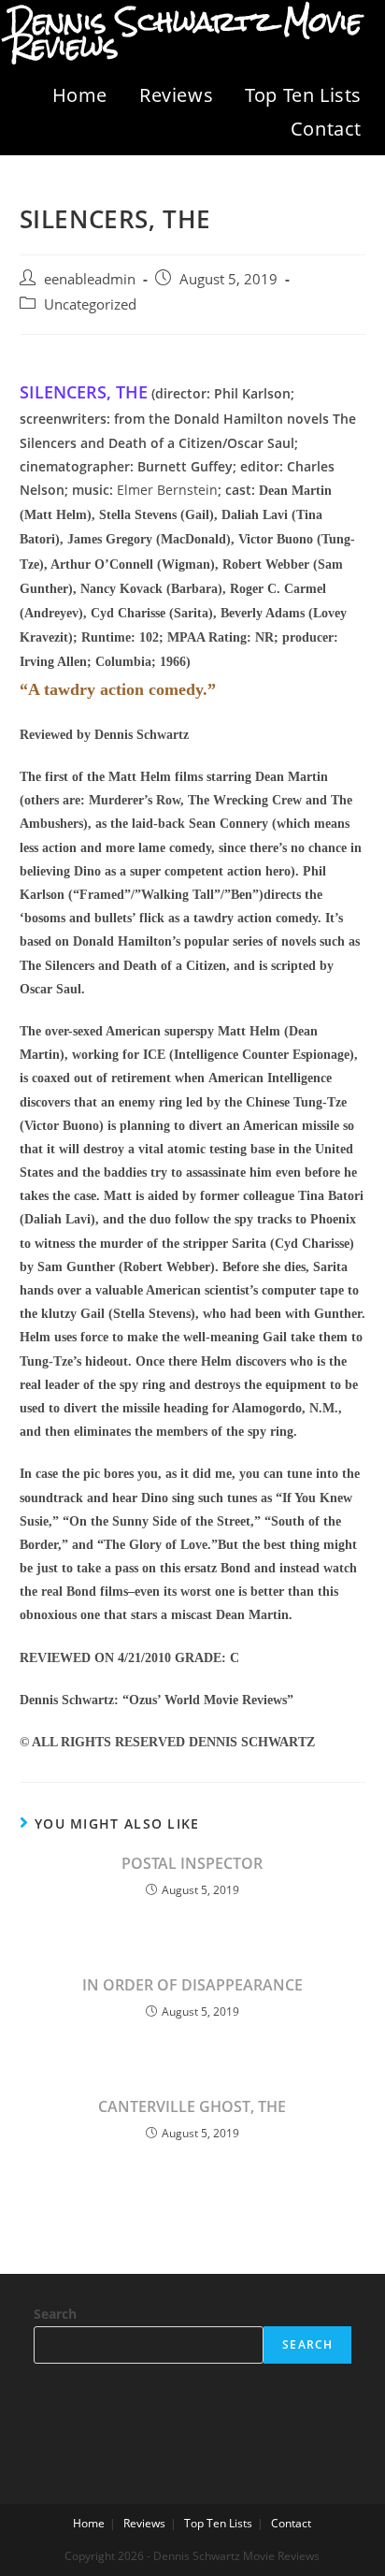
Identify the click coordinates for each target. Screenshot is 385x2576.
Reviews (176, 95)
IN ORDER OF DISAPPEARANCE (192, 1985)
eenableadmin (90, 279)
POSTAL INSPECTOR (192, 1863)
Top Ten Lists (303, 95)
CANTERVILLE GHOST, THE (192, 2106)
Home (80, 95)
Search (55, 2314)
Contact (326, 129)
